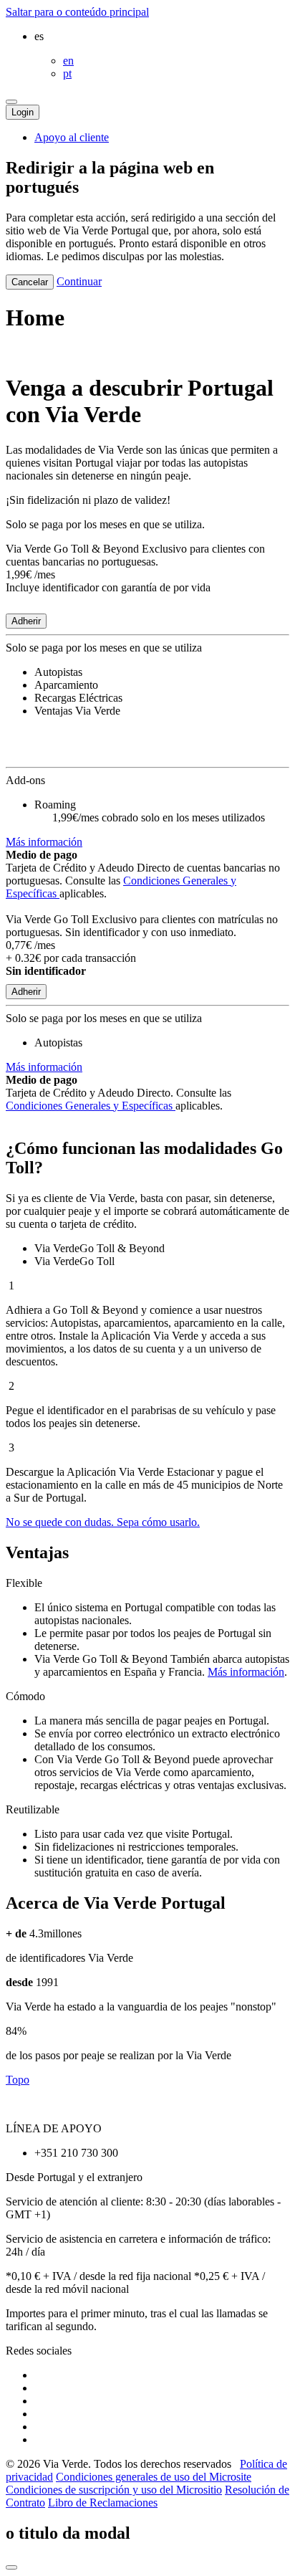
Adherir (26, 621)
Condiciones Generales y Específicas (91, 1106)
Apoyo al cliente (72, 137)
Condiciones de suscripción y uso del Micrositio (114, 2490)
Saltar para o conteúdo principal (77, 12)
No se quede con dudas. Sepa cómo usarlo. (103, 1522)
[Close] (11, 2567)
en (68, 61)
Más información (44, 842)
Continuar (79, 281)
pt (67, 73)
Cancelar (30, 282)
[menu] (11, 102)
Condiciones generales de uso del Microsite (154, 2477)
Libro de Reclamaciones (103, 2503)
